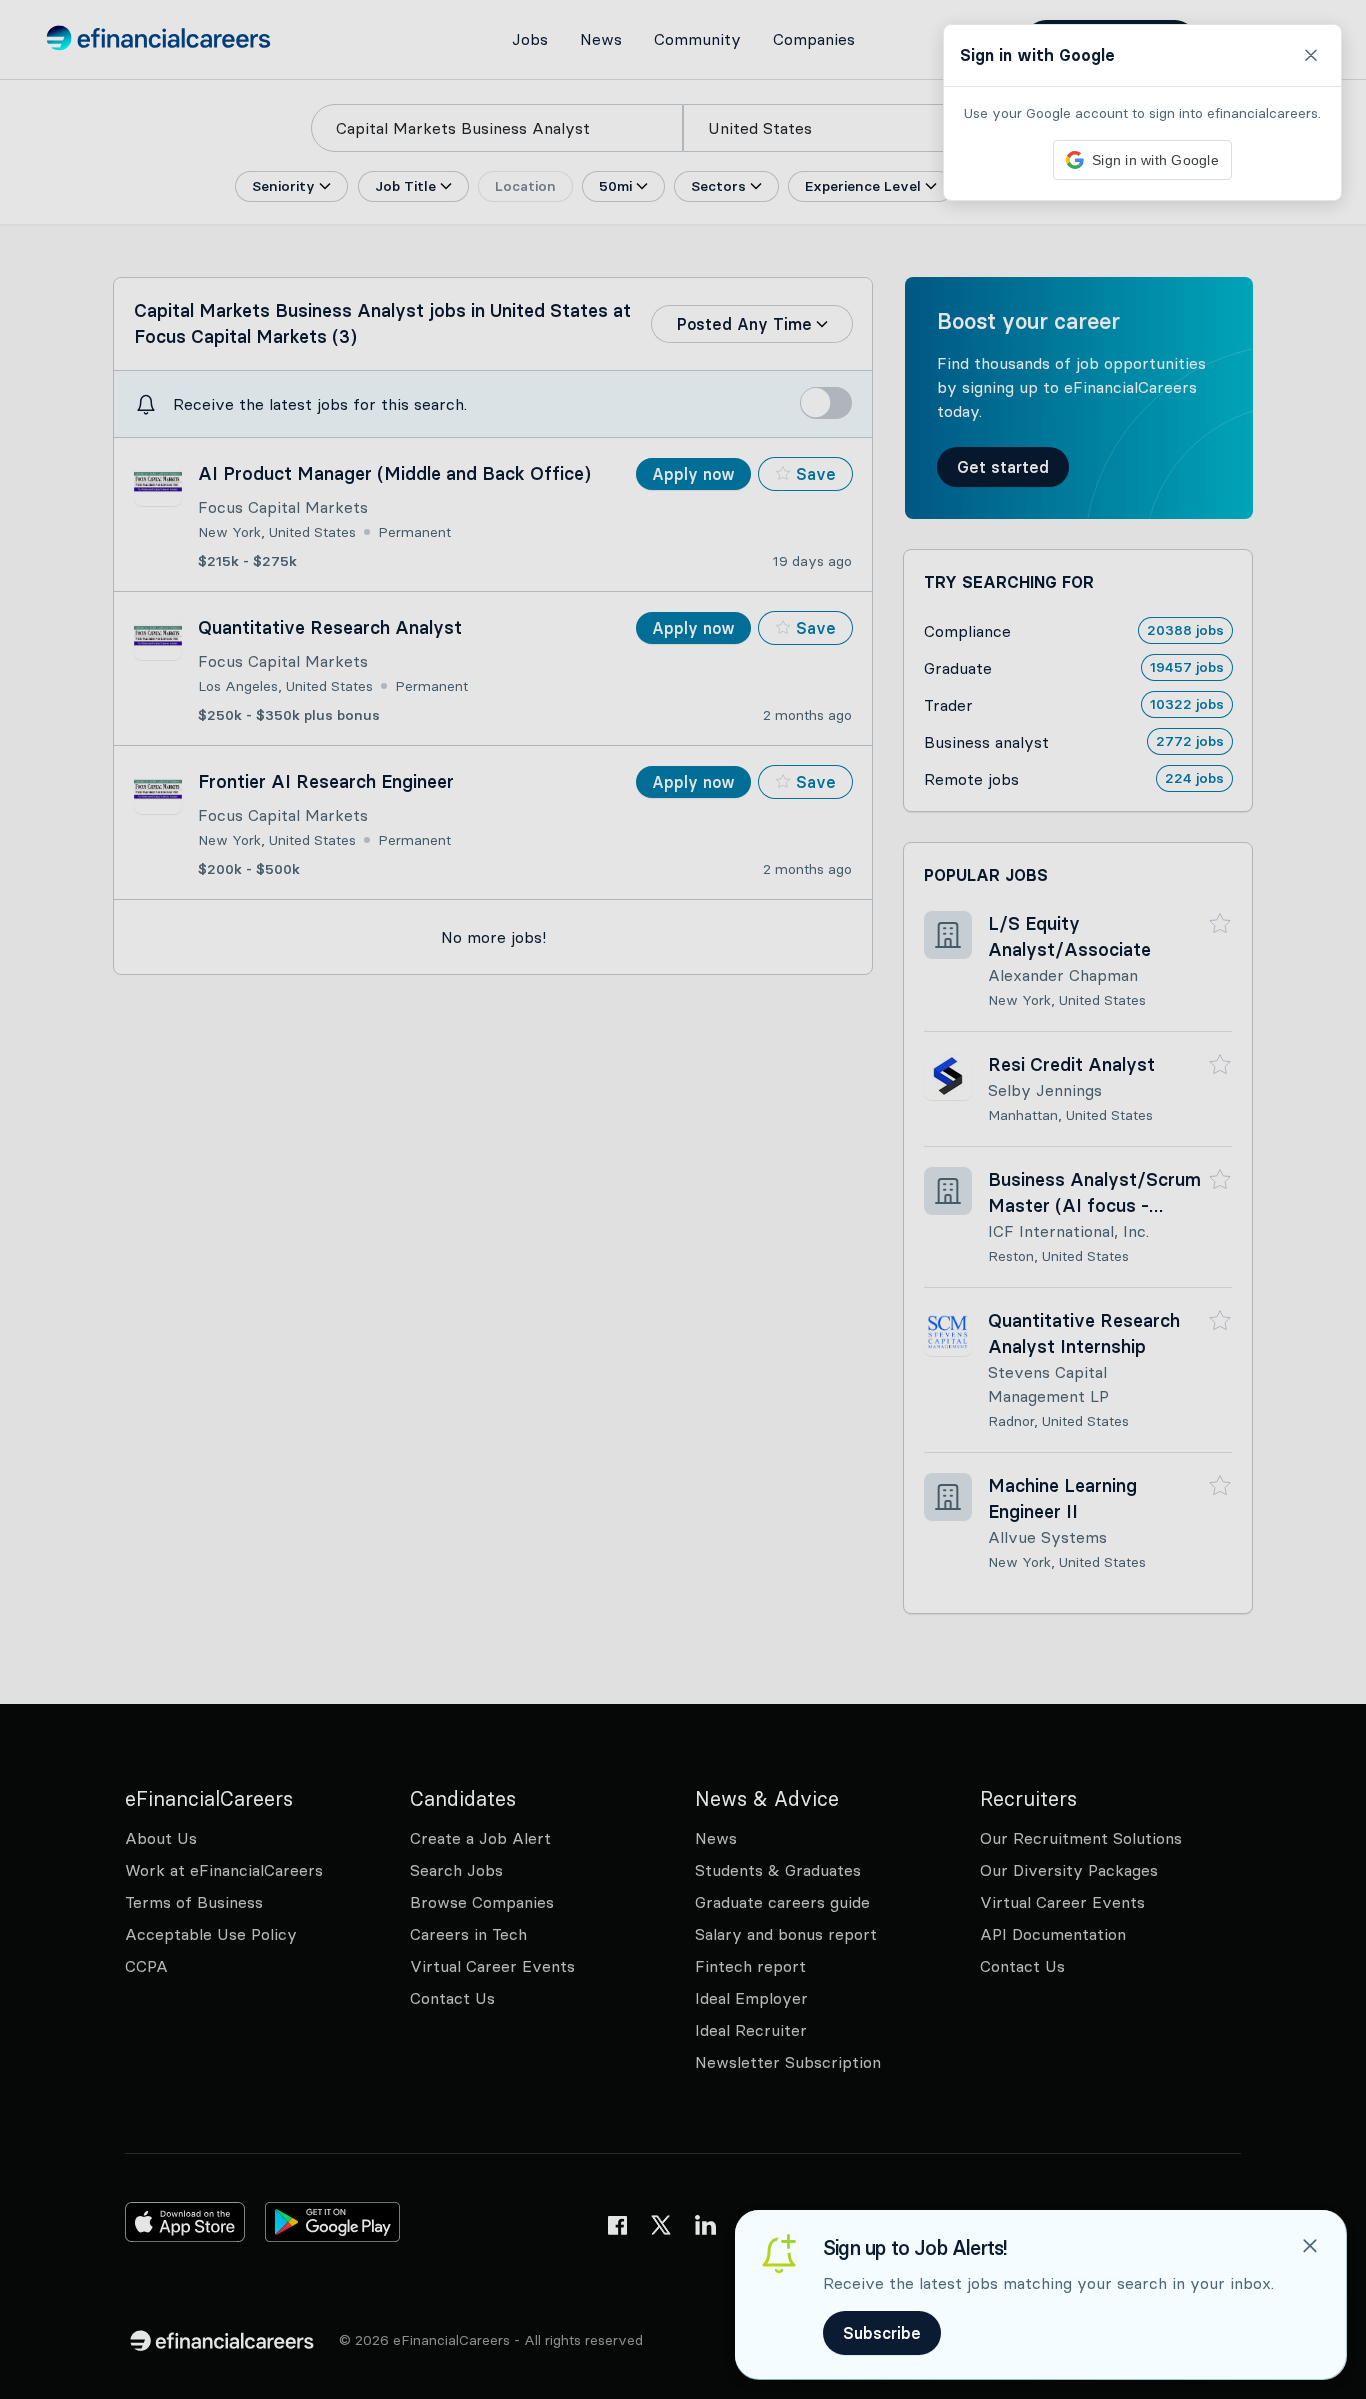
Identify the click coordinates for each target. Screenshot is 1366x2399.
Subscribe (882, 2333)
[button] (683, 1199)
